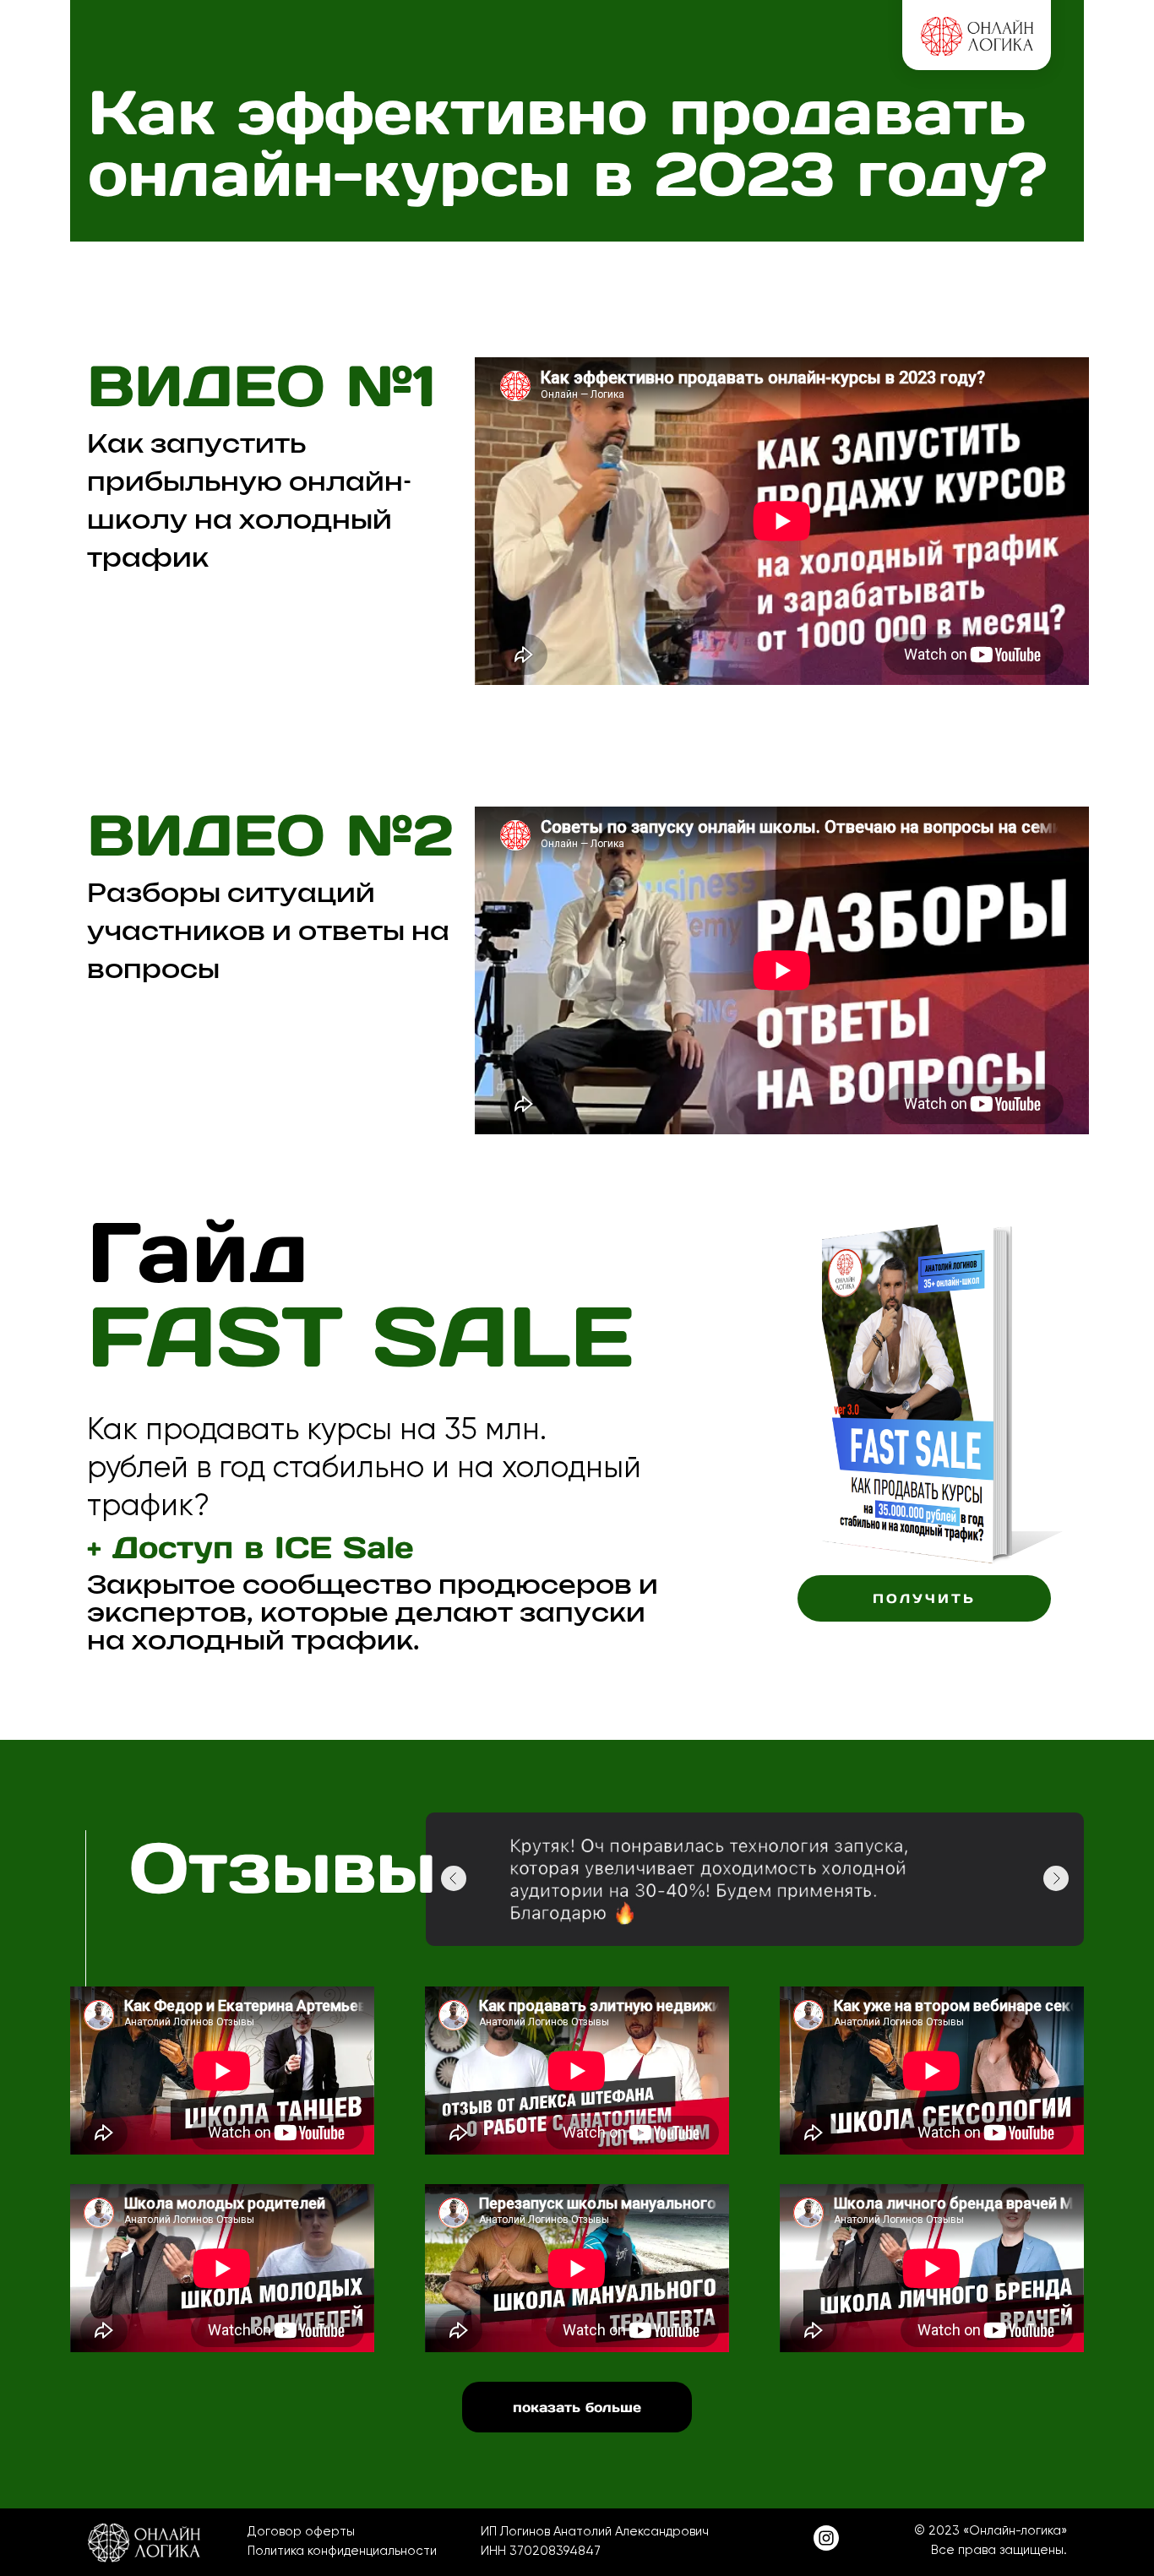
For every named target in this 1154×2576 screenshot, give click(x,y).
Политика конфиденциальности (342, 2551)
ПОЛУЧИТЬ (924, 1598)
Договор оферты (301, 2531)
